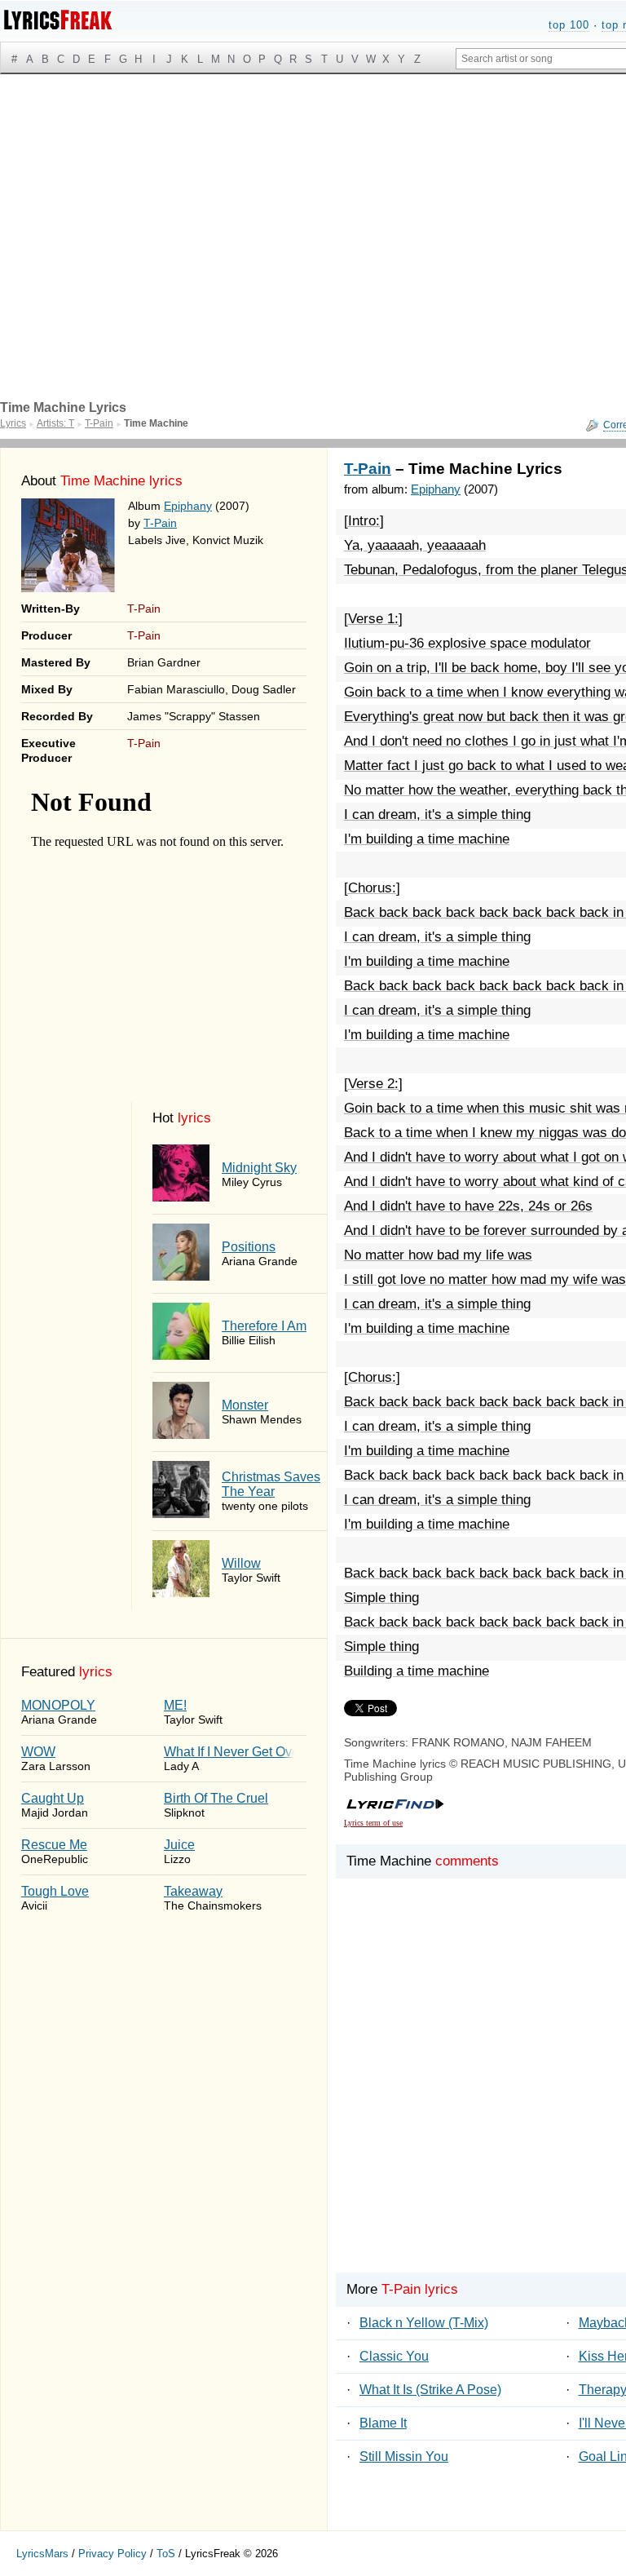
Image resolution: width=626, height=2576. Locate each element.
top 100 (569, 25)
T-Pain (160, 523)
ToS (166, 2554)
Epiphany (188, 506)
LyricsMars (42, 2554)
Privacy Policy (112, 2554)
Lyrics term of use (373, 1823)
